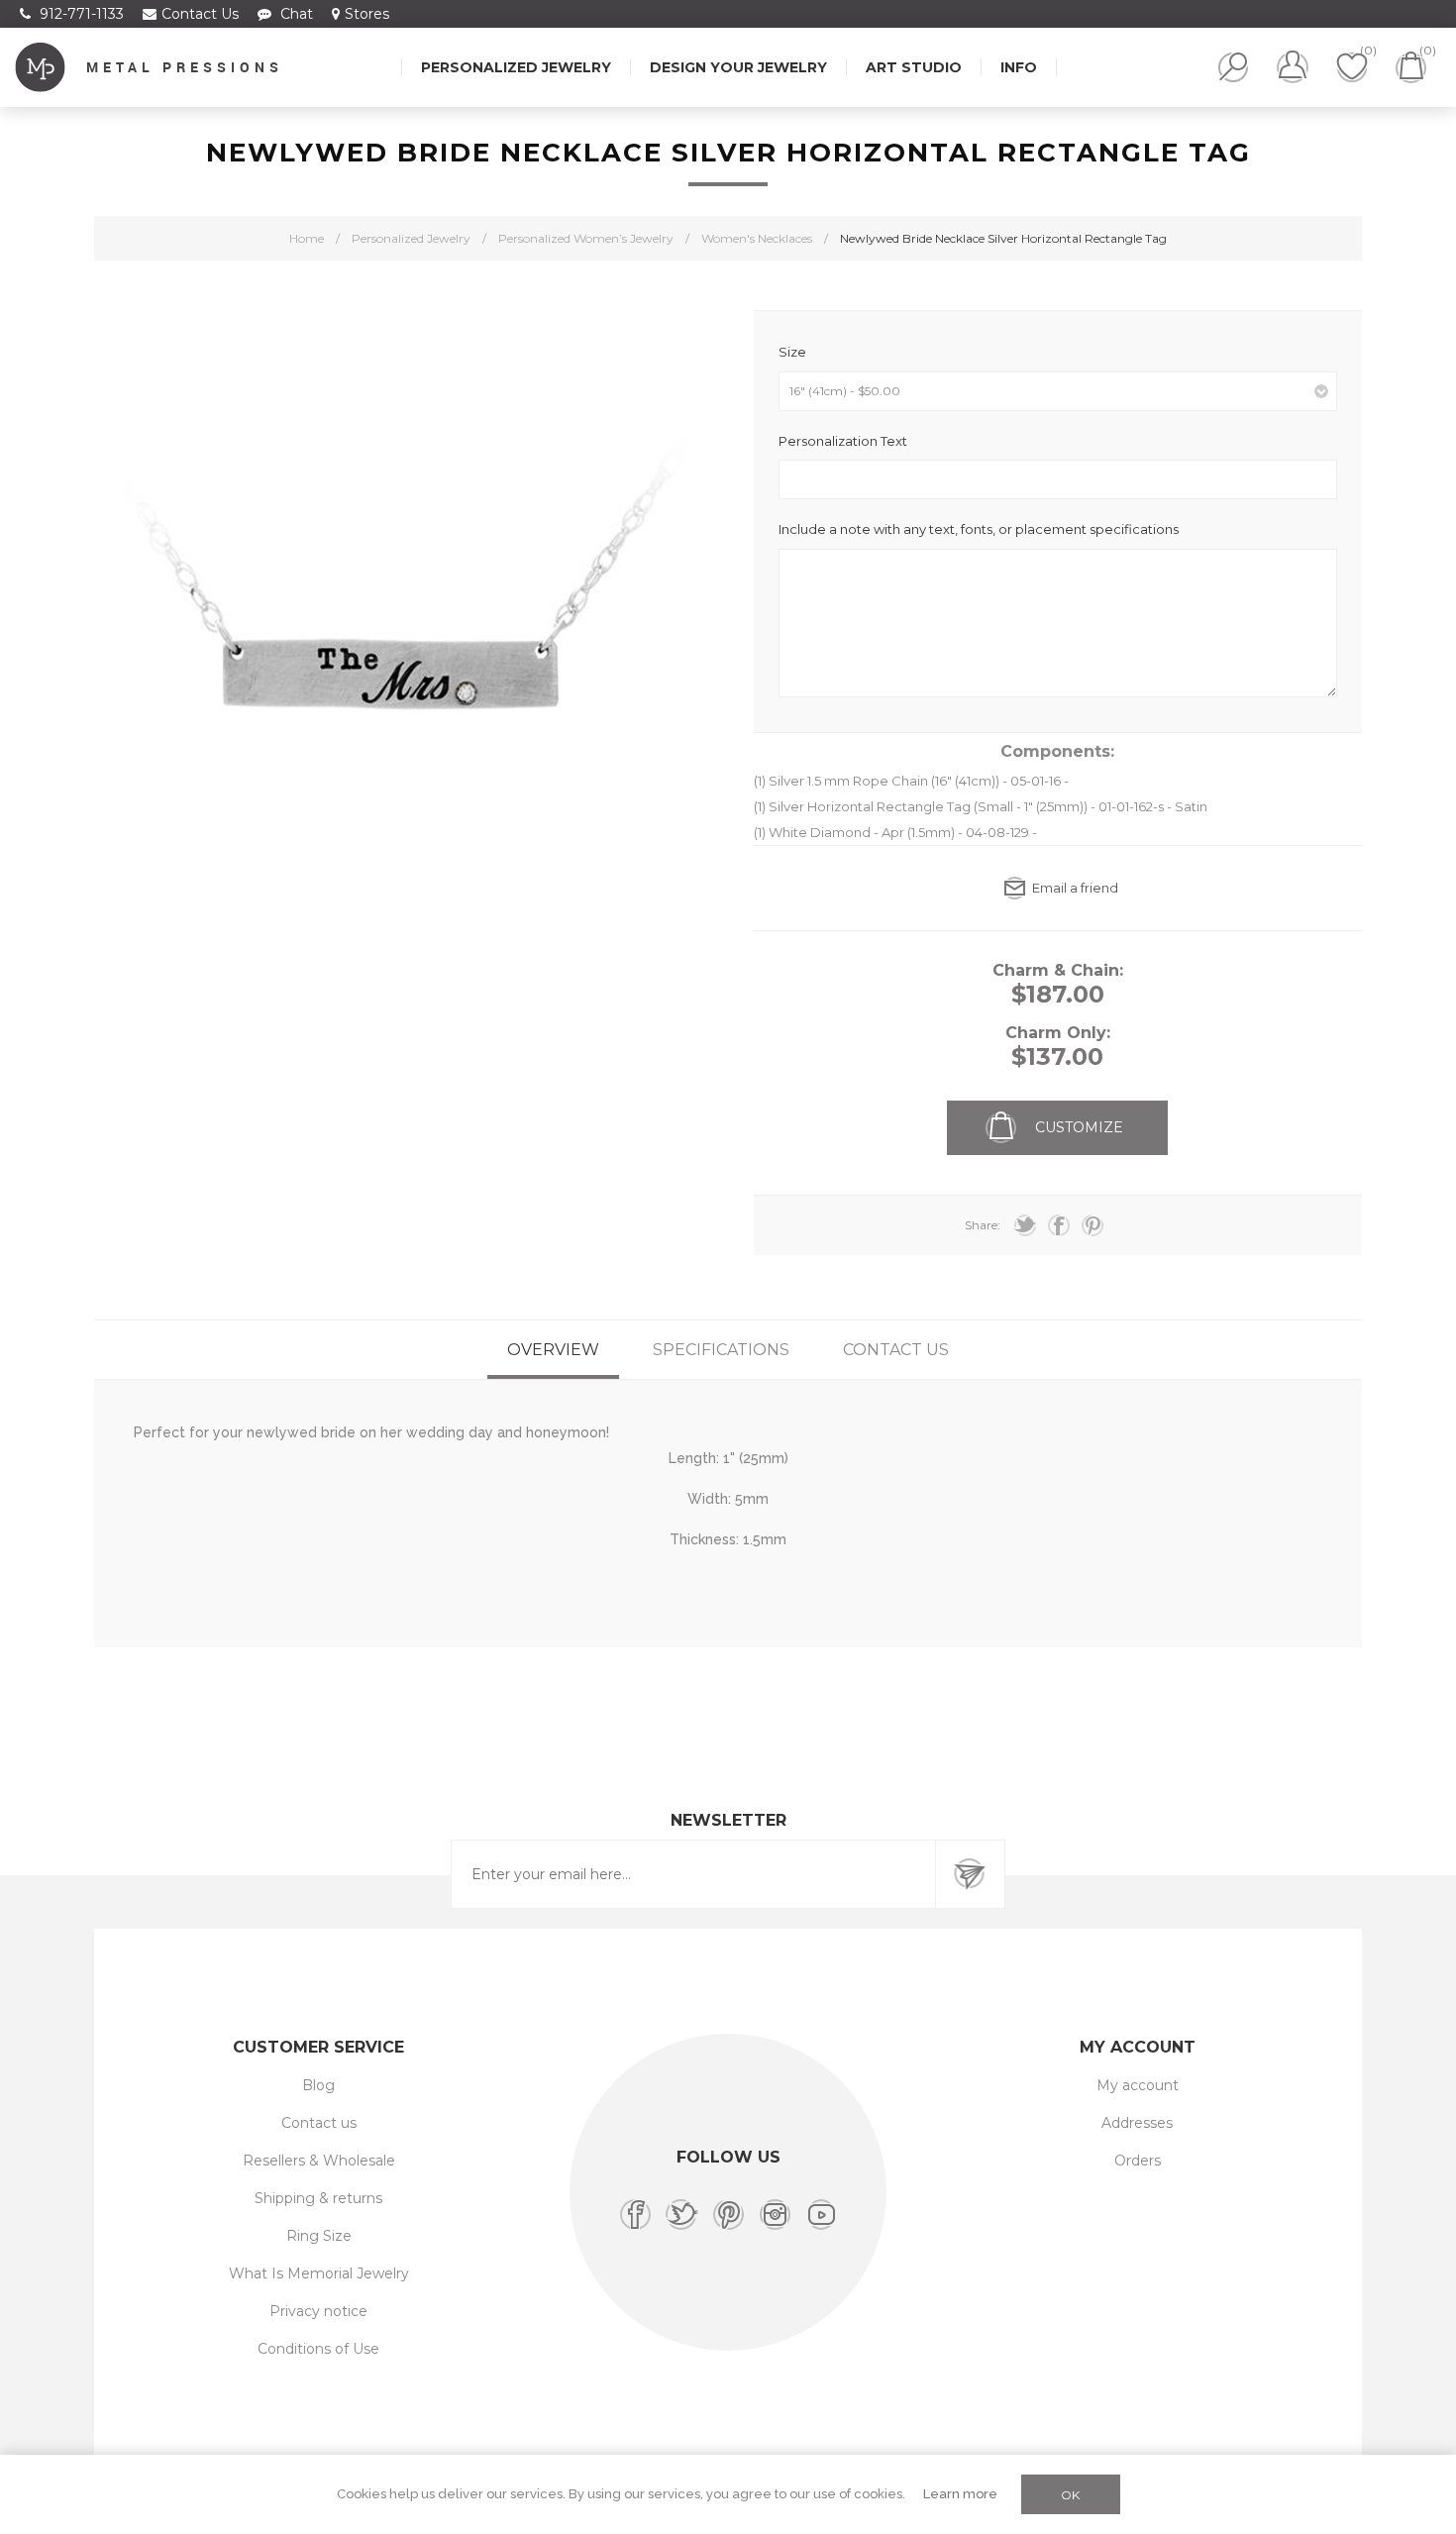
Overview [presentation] (553, 1350)
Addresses (1137, 2123)
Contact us (319, 2123)
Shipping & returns (318, 2198)
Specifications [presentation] (721, 1350)
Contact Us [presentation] (896, 1350)
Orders (1138, 2161)
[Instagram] (775, 2215)
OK (1070, 2495)
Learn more (960, 2494)
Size (792, 352)
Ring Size (319, 2236)
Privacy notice (318, 2311)
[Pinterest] (728, 2215)
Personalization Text (843, 440)
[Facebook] (635, 2215)
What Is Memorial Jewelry (319, 2273)
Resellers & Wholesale (319, 2161)
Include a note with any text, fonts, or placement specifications (979, 529)
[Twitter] (682, 2215)
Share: (983, 1225)
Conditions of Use (318, 2349)
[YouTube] (822, 2215)
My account (1138, 2085)
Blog (318, 2085)
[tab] (553, 1350)
